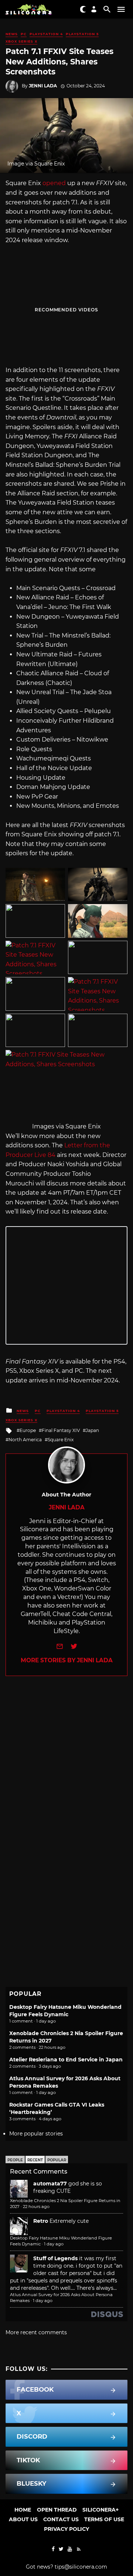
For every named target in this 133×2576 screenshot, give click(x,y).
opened (54, 183)
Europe (28, 1430)
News (12, 34)
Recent (35, 2160)
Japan (92, 1430)
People (15, 2160)
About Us (23, 2519)
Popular (57, 2160)
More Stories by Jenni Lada (67, 1660)
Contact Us (61, 2519)
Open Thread (57, 2510)
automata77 (50, 2184)
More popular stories (36, 2134)
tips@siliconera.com (81, 2567)
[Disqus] (66, 1769)
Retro (41, 2221)
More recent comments (36, 2332)
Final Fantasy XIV (61, 1430)
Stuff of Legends (55, 2258)
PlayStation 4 (46, 34)
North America (25, 1440)
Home (23, 2510)
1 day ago (54, 2244)
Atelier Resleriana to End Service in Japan (66, 2060)
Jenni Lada (43, 86)
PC (24, 34)
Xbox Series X (21, 41)
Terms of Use (104, 2519)
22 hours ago (36, 2207)
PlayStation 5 (82, 34)
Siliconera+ (100, 2510)
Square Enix (61, 1440)
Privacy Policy (66, 2529)
